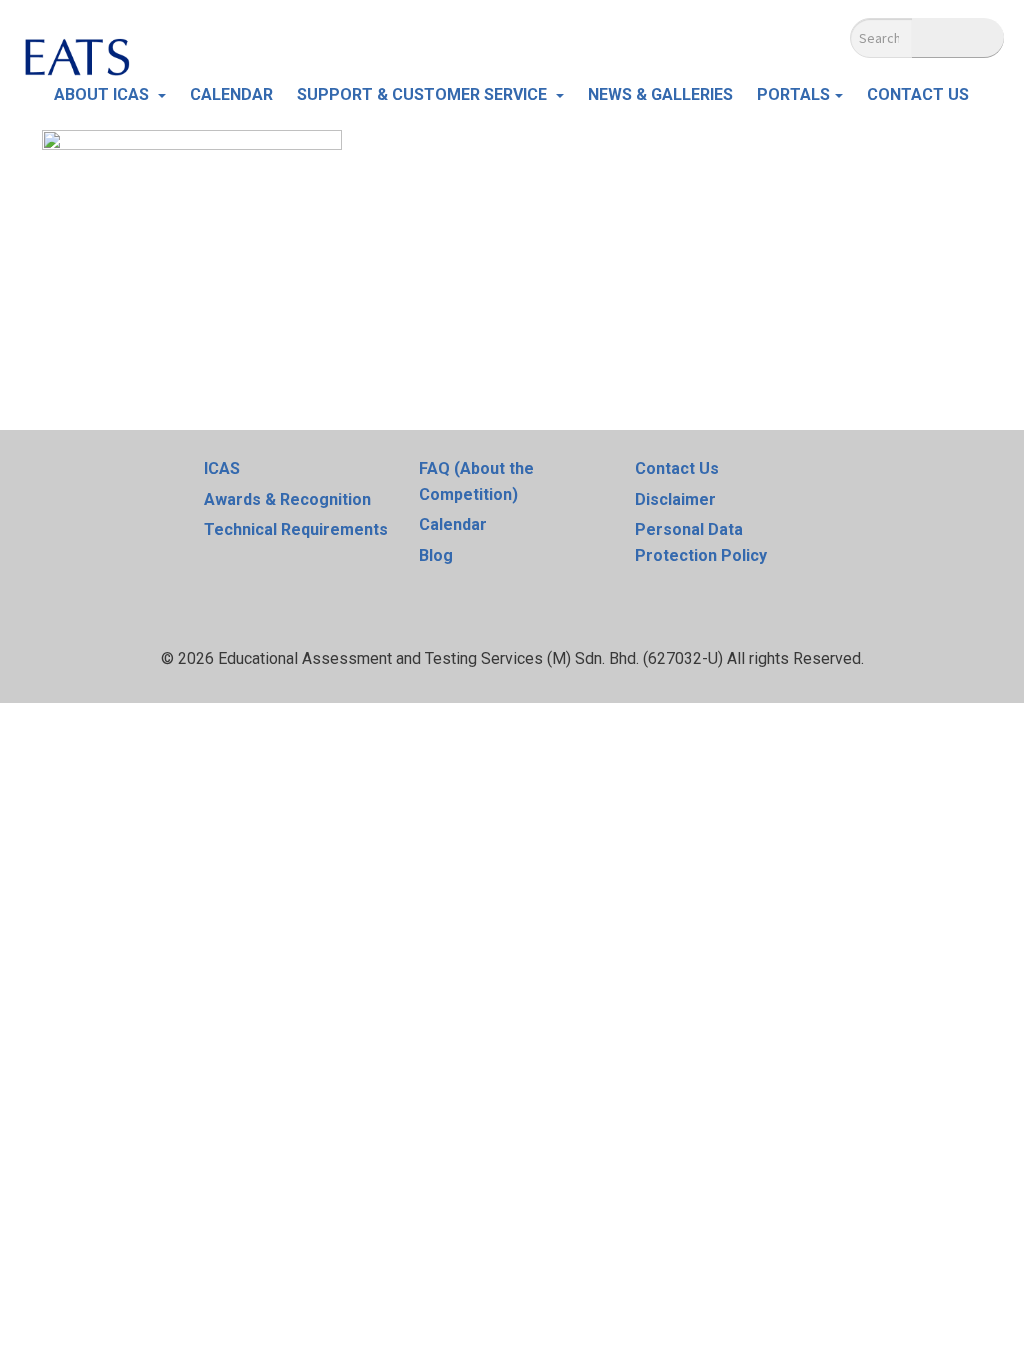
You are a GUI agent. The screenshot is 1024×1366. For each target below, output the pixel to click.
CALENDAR (231, 94)
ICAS (222, 468)
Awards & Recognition (287, 499)
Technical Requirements (296, 529)
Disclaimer (675, 499)
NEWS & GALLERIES (660, 94)
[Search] (958, 38)
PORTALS (793, 94)
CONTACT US (918, 94)
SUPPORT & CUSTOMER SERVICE (424, 94)
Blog (436, 555)
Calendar (453, 524)
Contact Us (677, 468)
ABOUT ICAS (103, 94)
